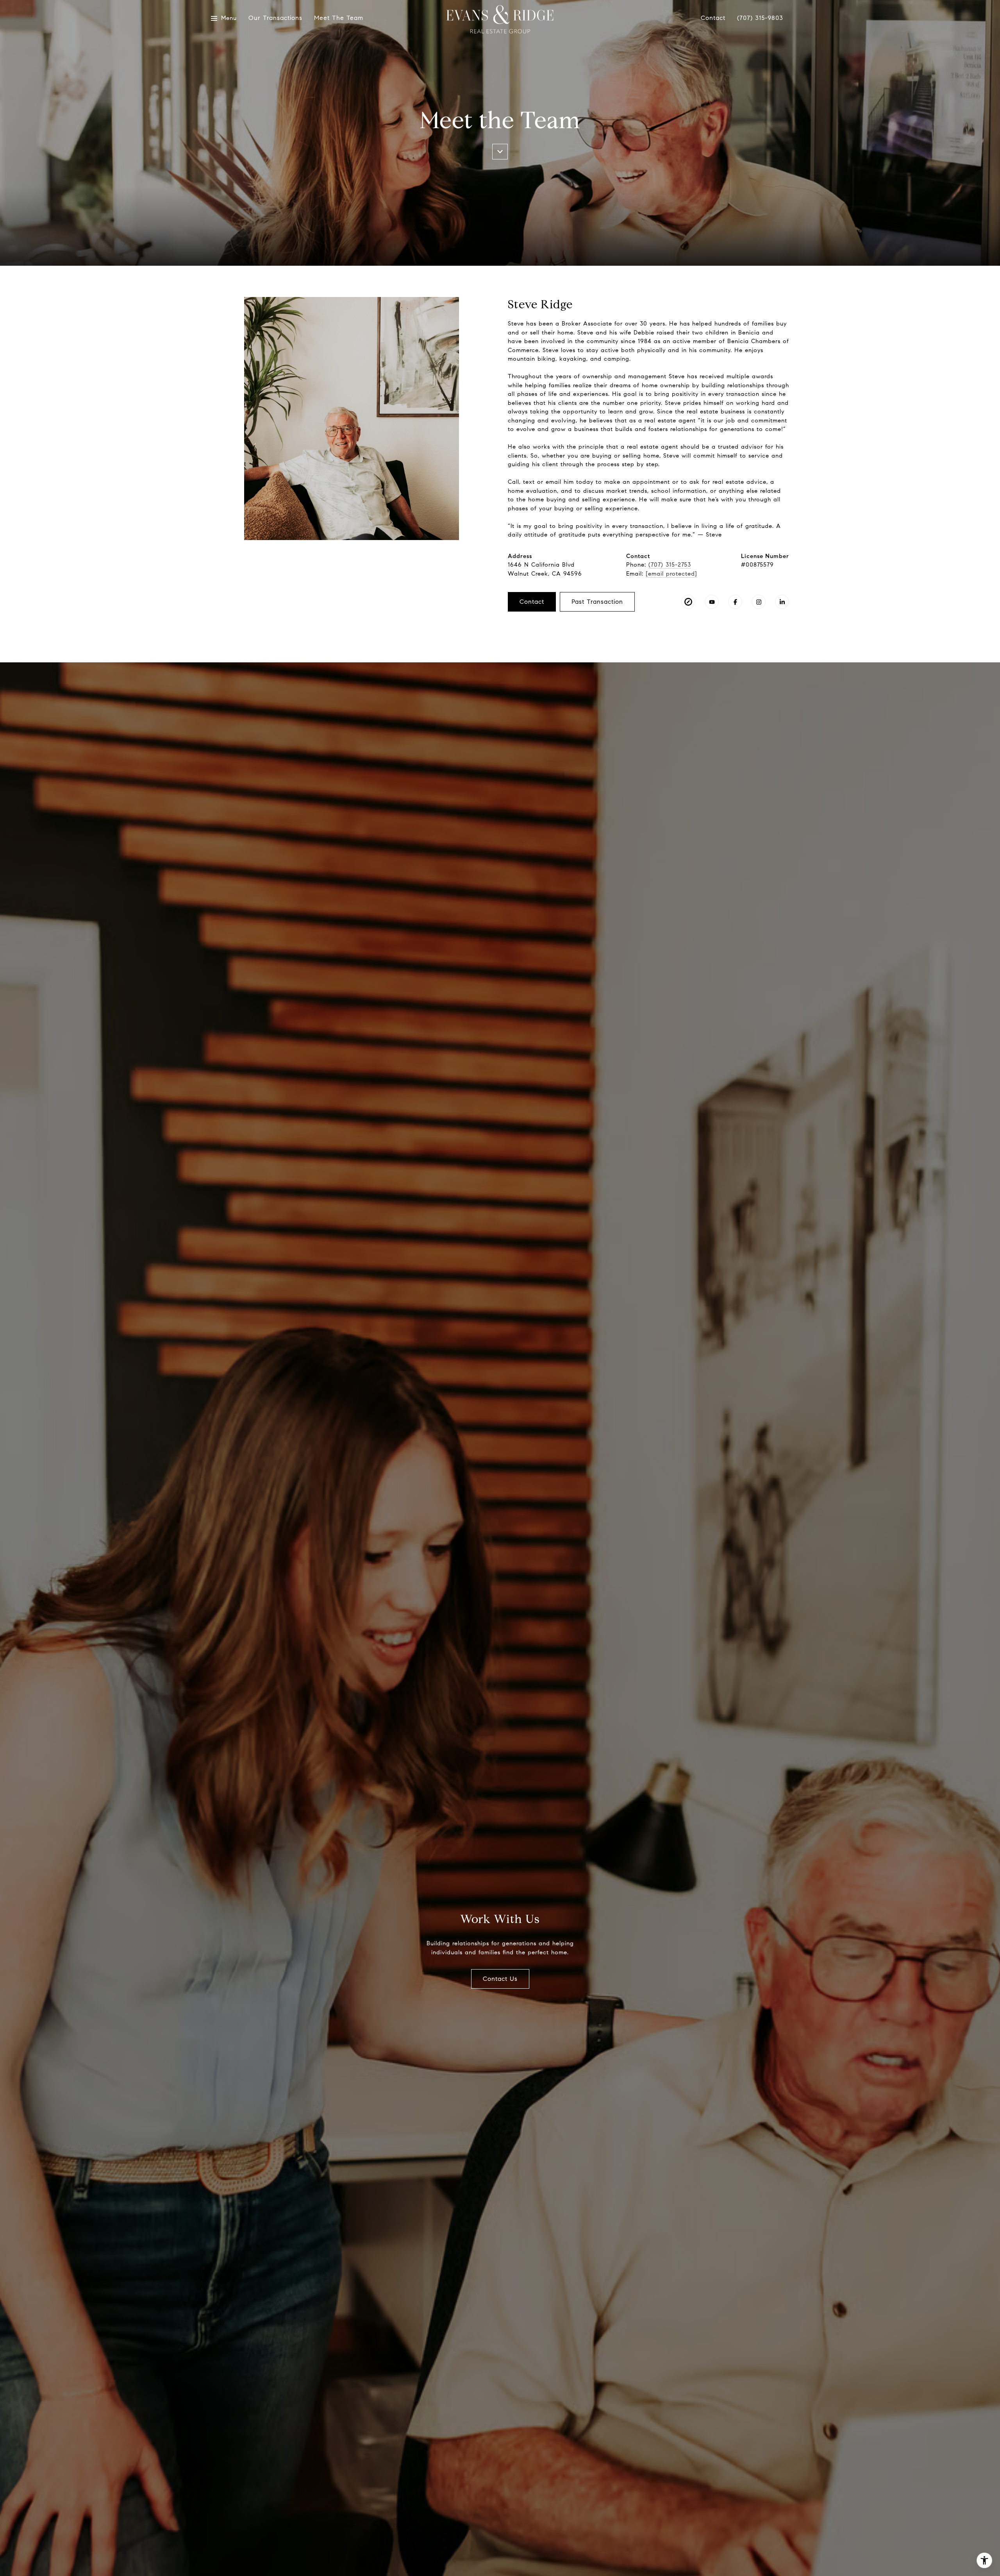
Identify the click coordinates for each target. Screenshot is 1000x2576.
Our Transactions (275, 18)
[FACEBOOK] (735, 602)
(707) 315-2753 (670, 565)
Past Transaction (597, 602)
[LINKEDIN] (782, 602)
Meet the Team (339, 18)
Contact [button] (532, 602)
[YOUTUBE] (712, 602)
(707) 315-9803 (760, 18)
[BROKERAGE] (688, 602)
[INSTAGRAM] (759, 602)
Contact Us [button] (500, 1979)
